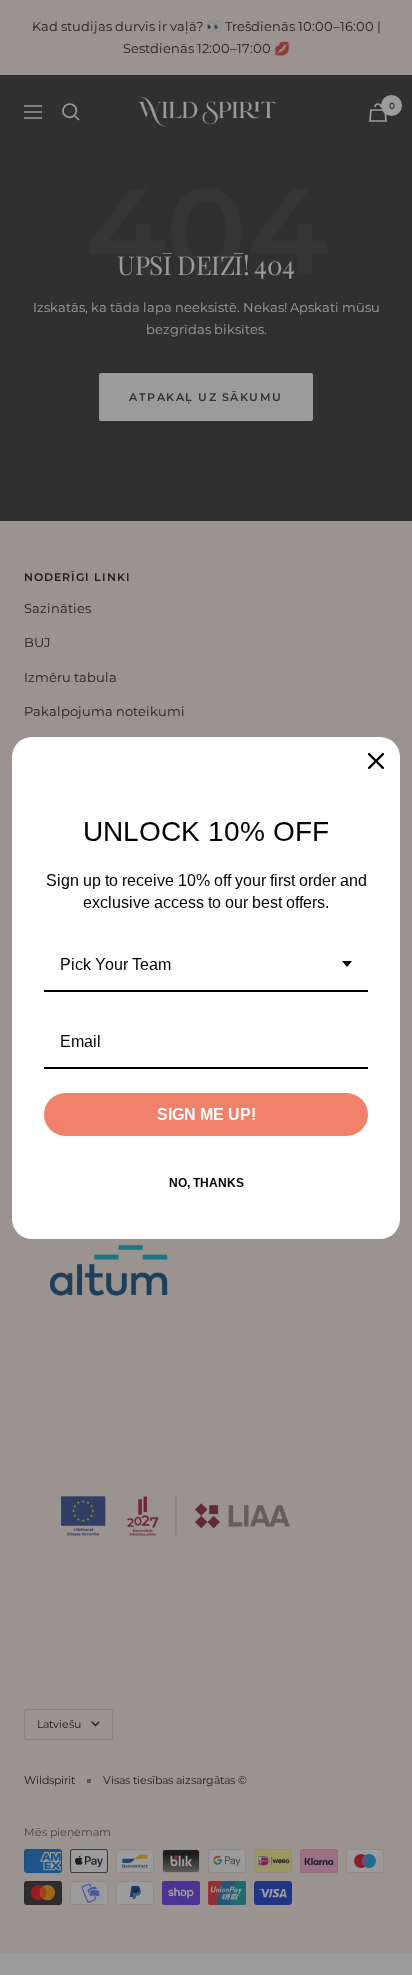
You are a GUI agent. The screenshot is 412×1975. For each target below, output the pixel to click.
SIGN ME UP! (206, 1114)
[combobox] (206, 965)
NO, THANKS (206, 1183)
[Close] (376, 761)
